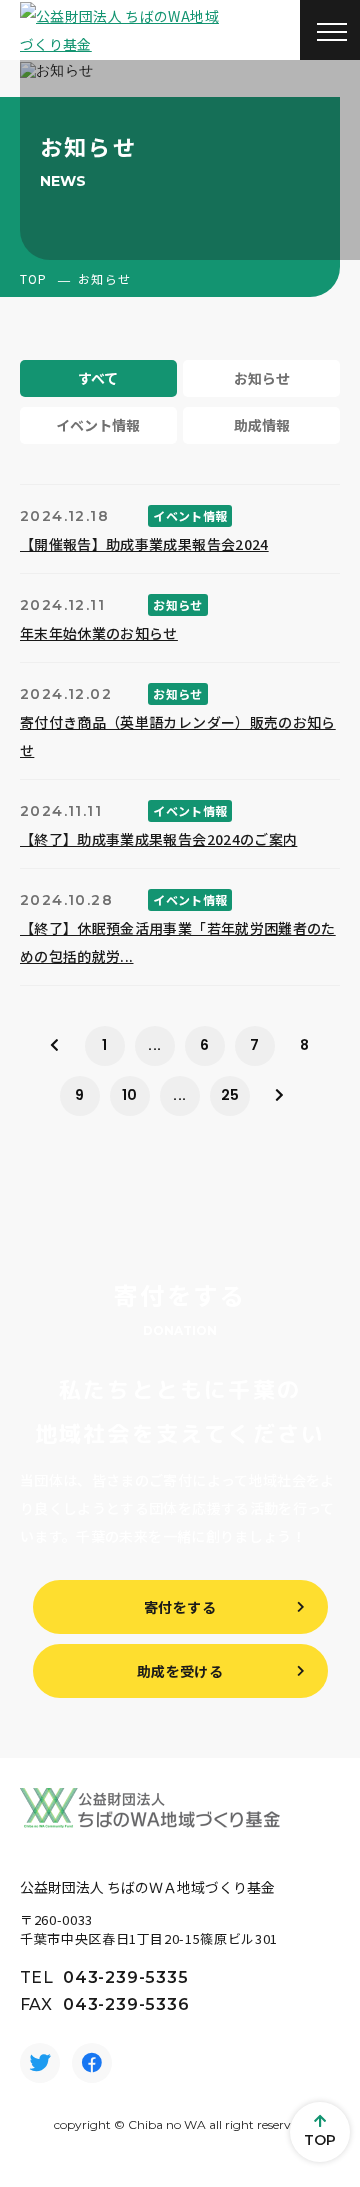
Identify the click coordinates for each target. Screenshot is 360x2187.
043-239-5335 (126, 1977)
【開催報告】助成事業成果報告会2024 (144, 544)
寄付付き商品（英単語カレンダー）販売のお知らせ (178, 736)
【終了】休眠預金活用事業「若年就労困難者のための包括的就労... (178, 942)
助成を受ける (180, 1671)
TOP (34, 278)
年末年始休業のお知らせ (99, 633)
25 (230, 1095)
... (154, 1045)
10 (130, 1095)
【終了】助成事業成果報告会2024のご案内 (158, 839)
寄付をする (180, 1607)
